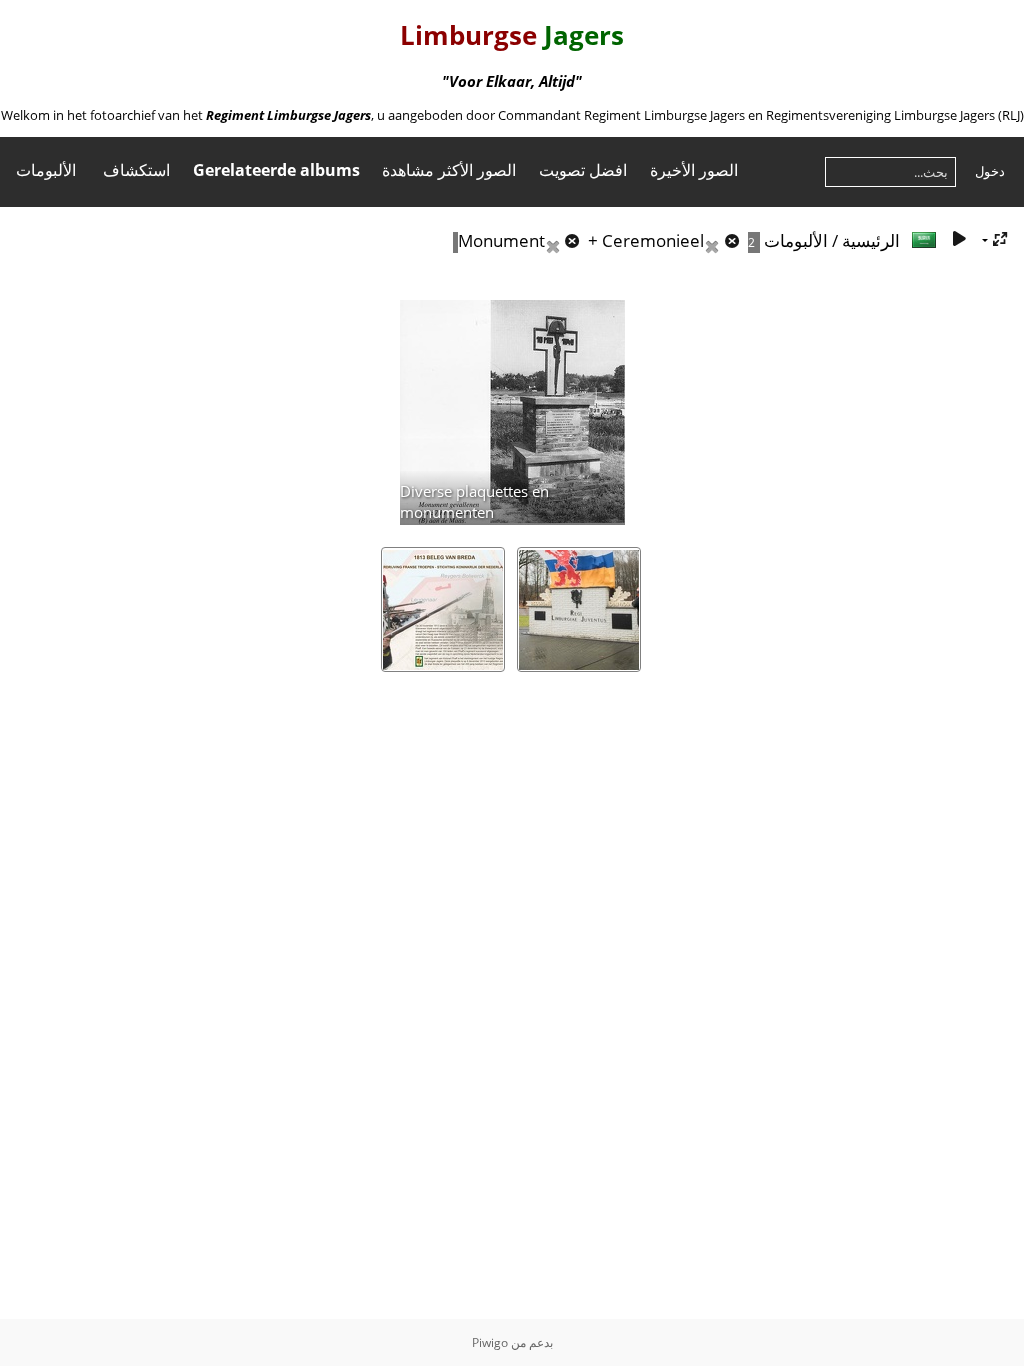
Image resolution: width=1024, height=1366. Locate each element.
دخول (990, 171)
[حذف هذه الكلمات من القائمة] (565, 240)
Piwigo (490, 1342)
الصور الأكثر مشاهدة (449, 170)
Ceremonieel (653, 240)
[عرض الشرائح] (959, 239)
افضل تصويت (583, 170)
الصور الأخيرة (694, 170)
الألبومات (46, 170)
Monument (501, 240)
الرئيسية (871, 240)
